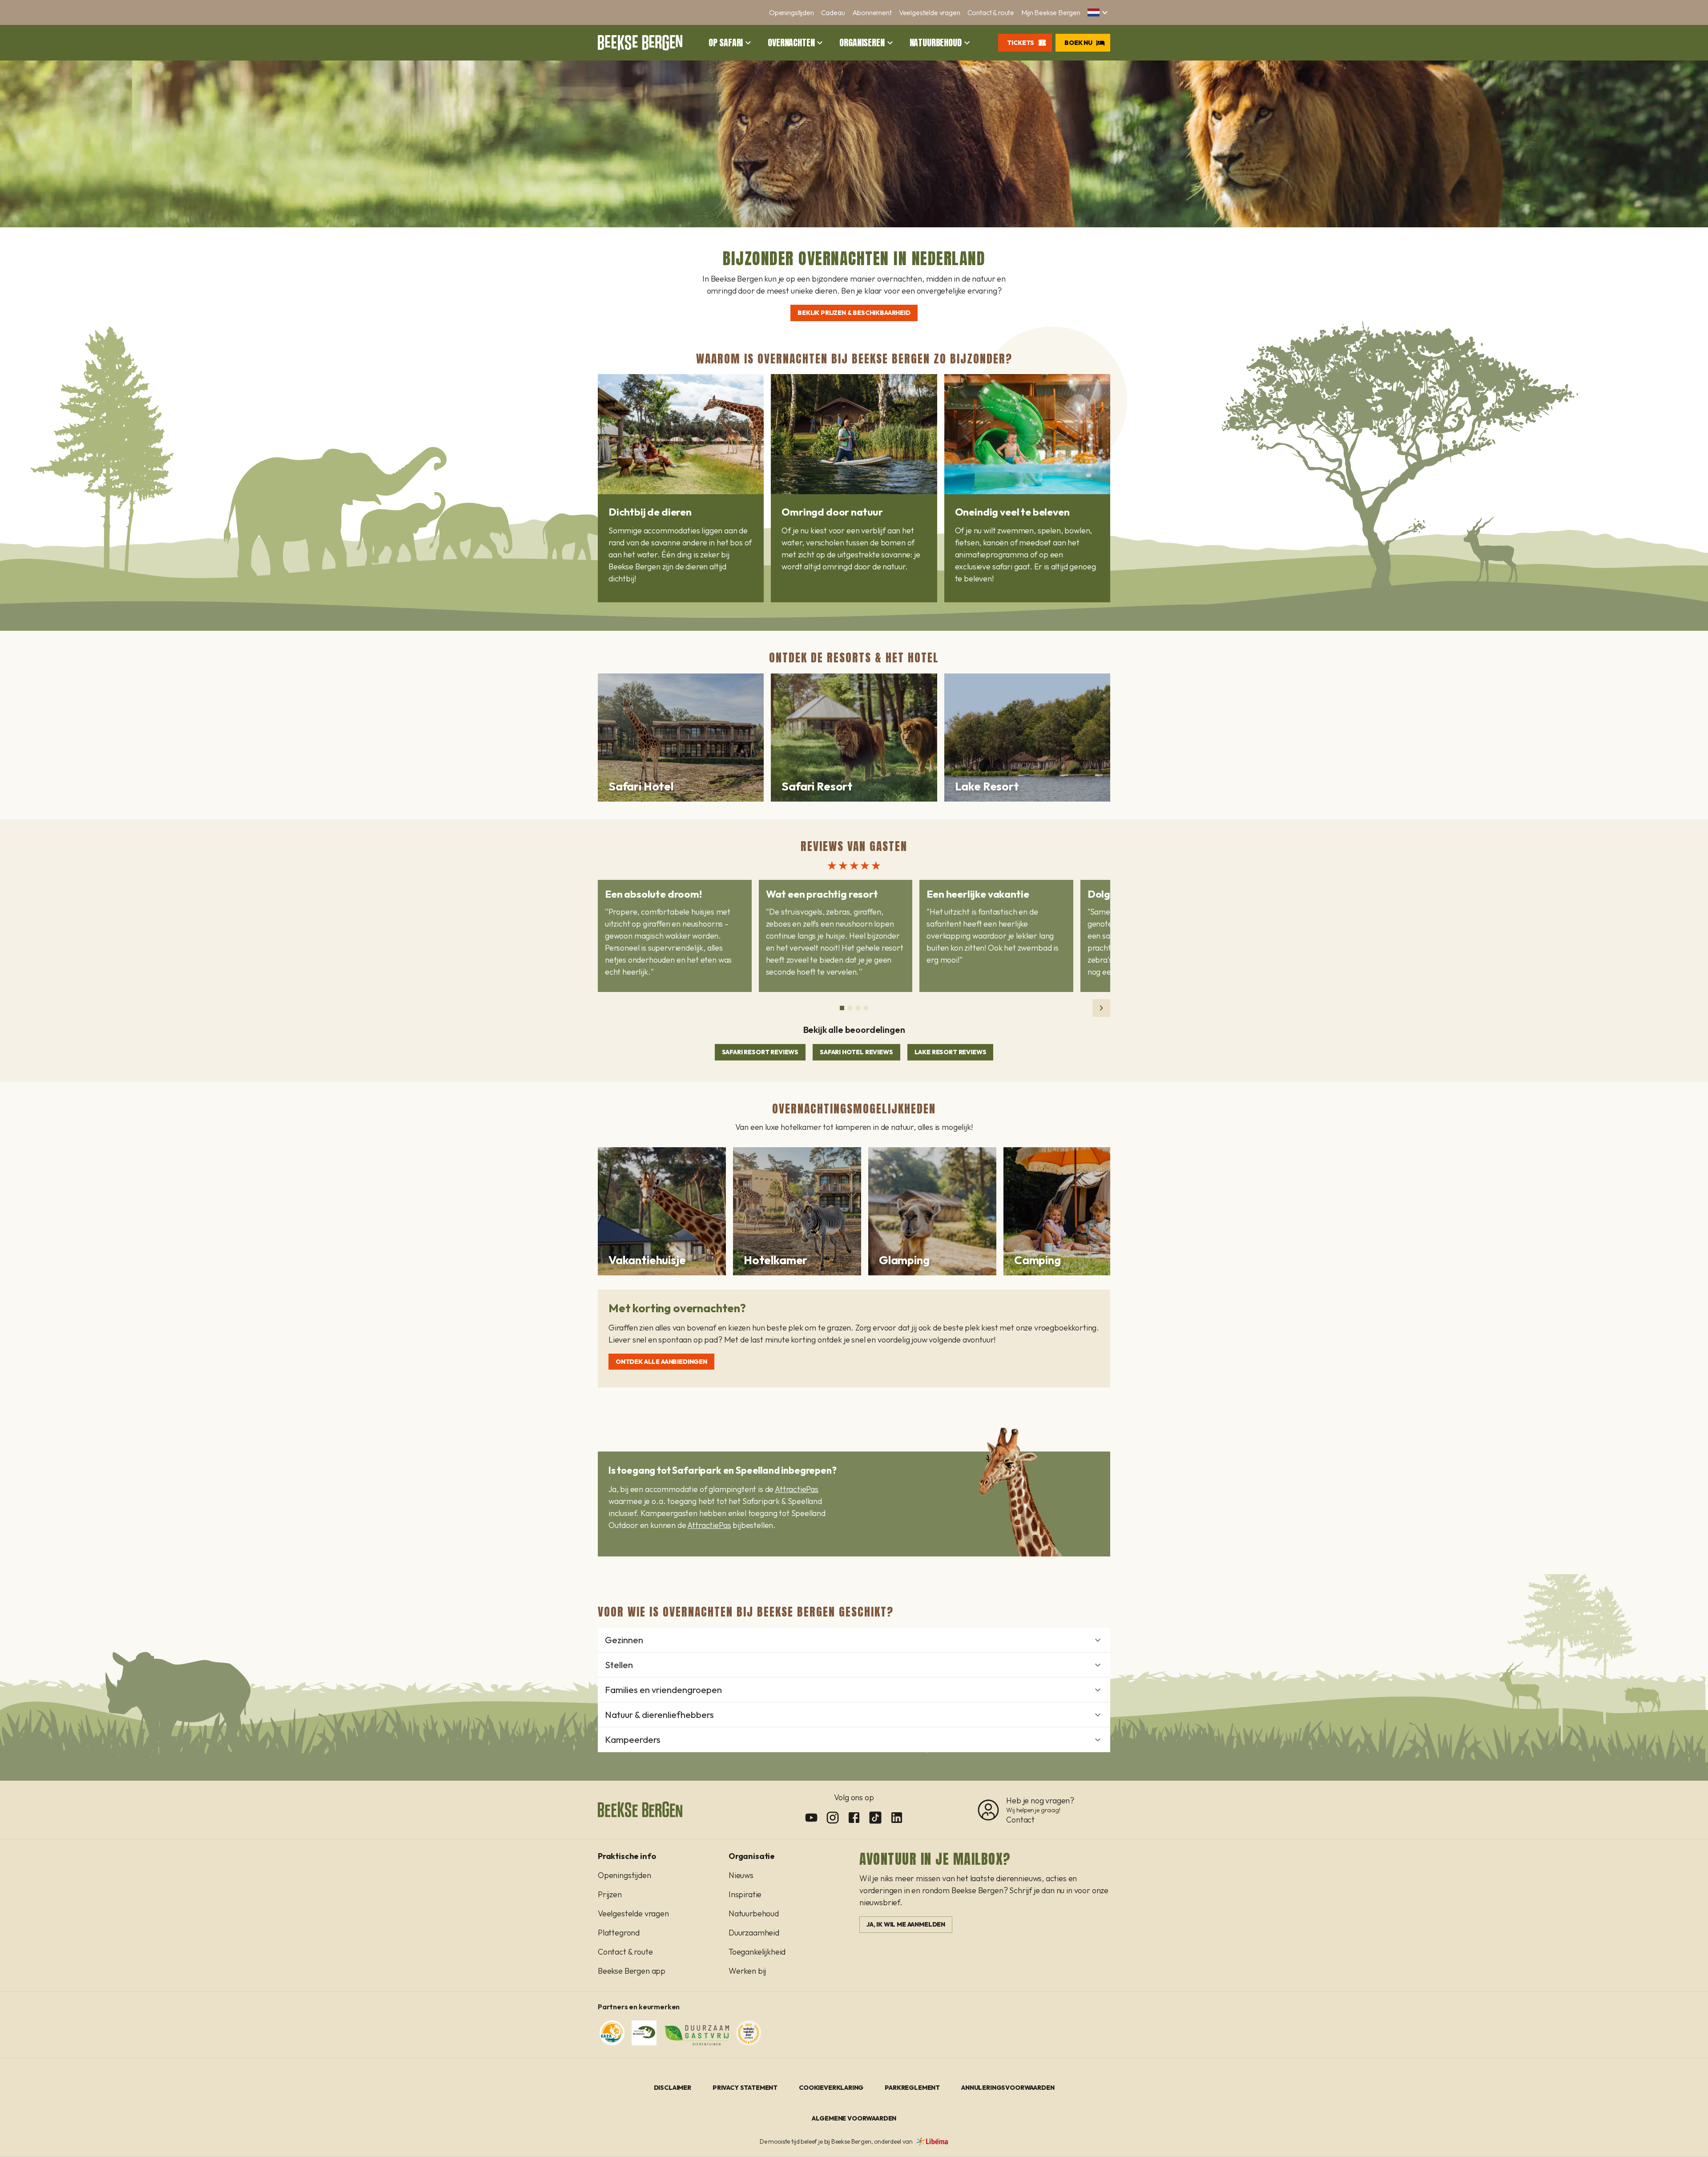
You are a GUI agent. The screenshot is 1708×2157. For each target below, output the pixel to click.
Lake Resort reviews (951, 1052)
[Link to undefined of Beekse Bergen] (811, 1818)
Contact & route (991, 12)
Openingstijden (792, 12)
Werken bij (747, 1971)
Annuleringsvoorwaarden (1008, 2088)
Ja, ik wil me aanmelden (906, 1924)
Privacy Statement (745, 2088)
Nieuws (741, 1875)
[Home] (640, 43)
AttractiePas (797, 1489)
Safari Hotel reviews (856, 1052)
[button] (1099, 12)
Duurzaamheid (754, 1933)
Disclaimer (673, 2088)
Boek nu (1078, 43)
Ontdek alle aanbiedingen (661, 1362)
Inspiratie (745, 1894)
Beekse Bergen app (632, 1971)
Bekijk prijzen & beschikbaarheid (854, 313)
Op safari (726, 43)
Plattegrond (619, 1933)
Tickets (1021, 43)
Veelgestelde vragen (930, 12)
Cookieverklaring (831, 2088)
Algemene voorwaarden (854, 2118)
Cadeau (833, 12)
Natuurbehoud (936, 43)
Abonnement (872, 12)
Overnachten (791, 43)
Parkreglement (912, 2088)
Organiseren (862, 43)
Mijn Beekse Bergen (1051, 12)
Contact (1020, 1820)
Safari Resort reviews (760, 1052)
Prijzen (610, 1894)
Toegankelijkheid (757, 1952)
